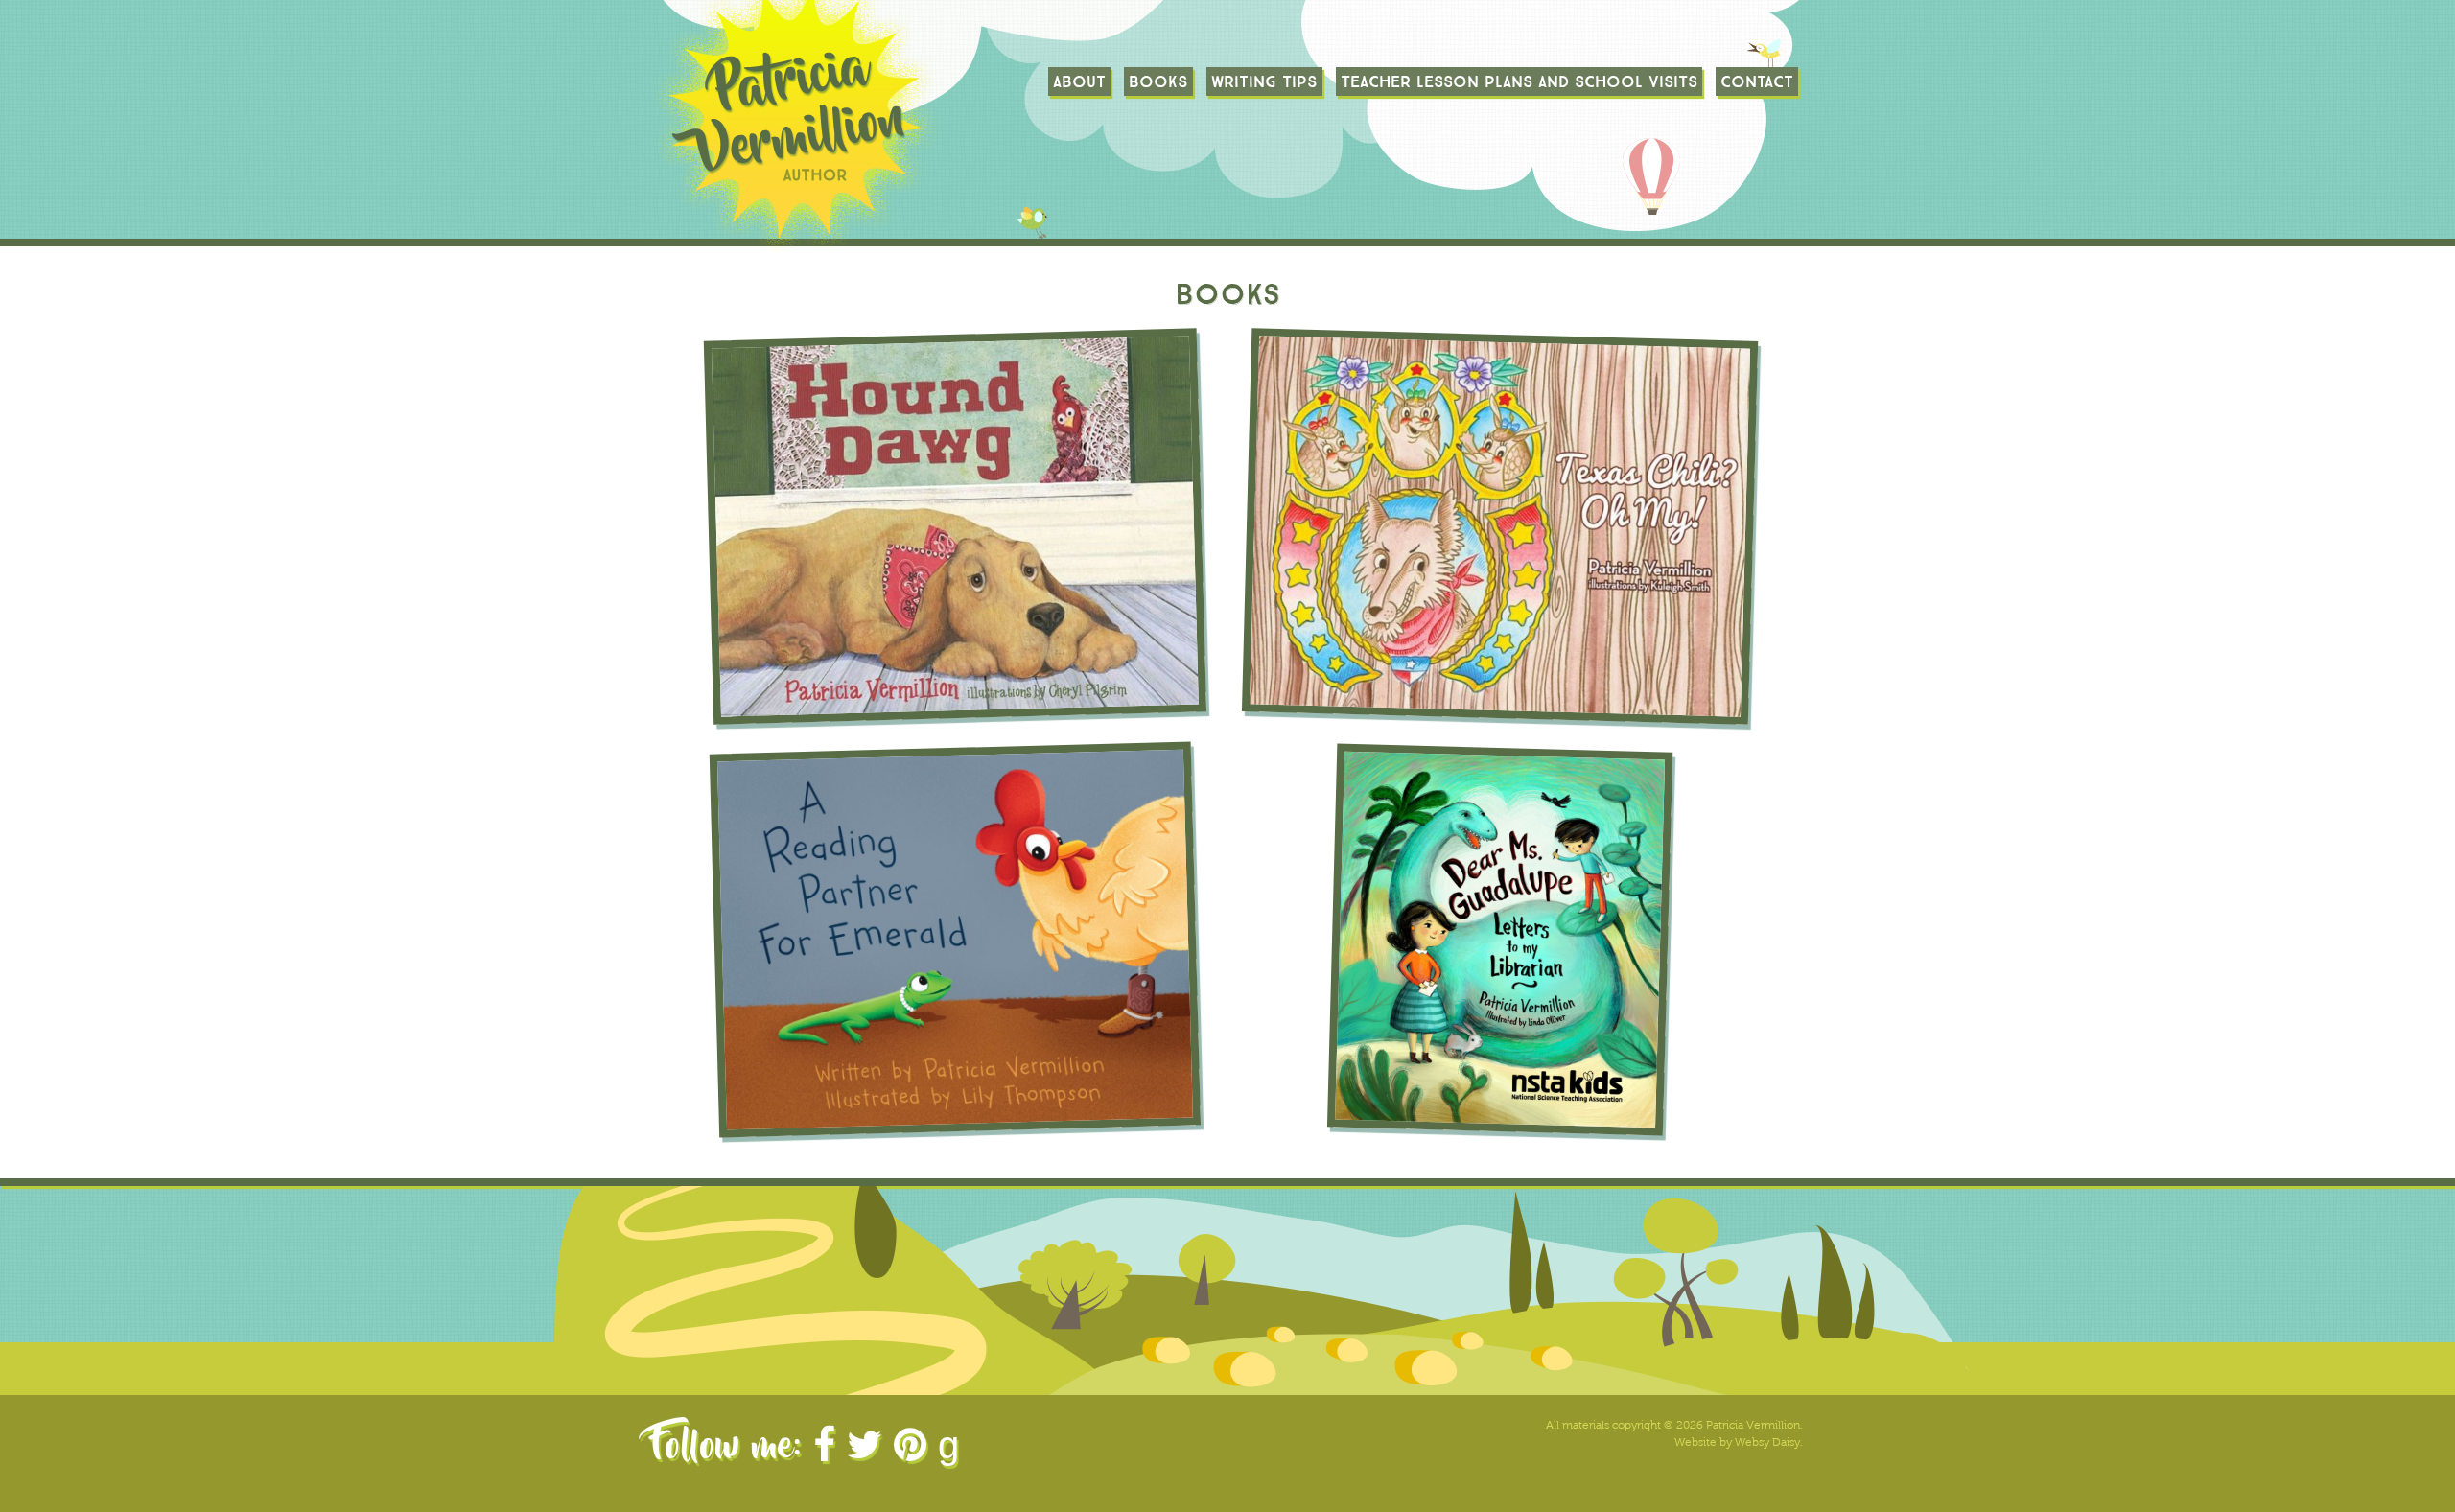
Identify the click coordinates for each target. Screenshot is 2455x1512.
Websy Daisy (1767, 1442)
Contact (1757, 81)
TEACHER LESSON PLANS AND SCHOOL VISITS (1519, 81)
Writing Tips (1264, 81)
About (1079, 81)
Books (1158, 81)
